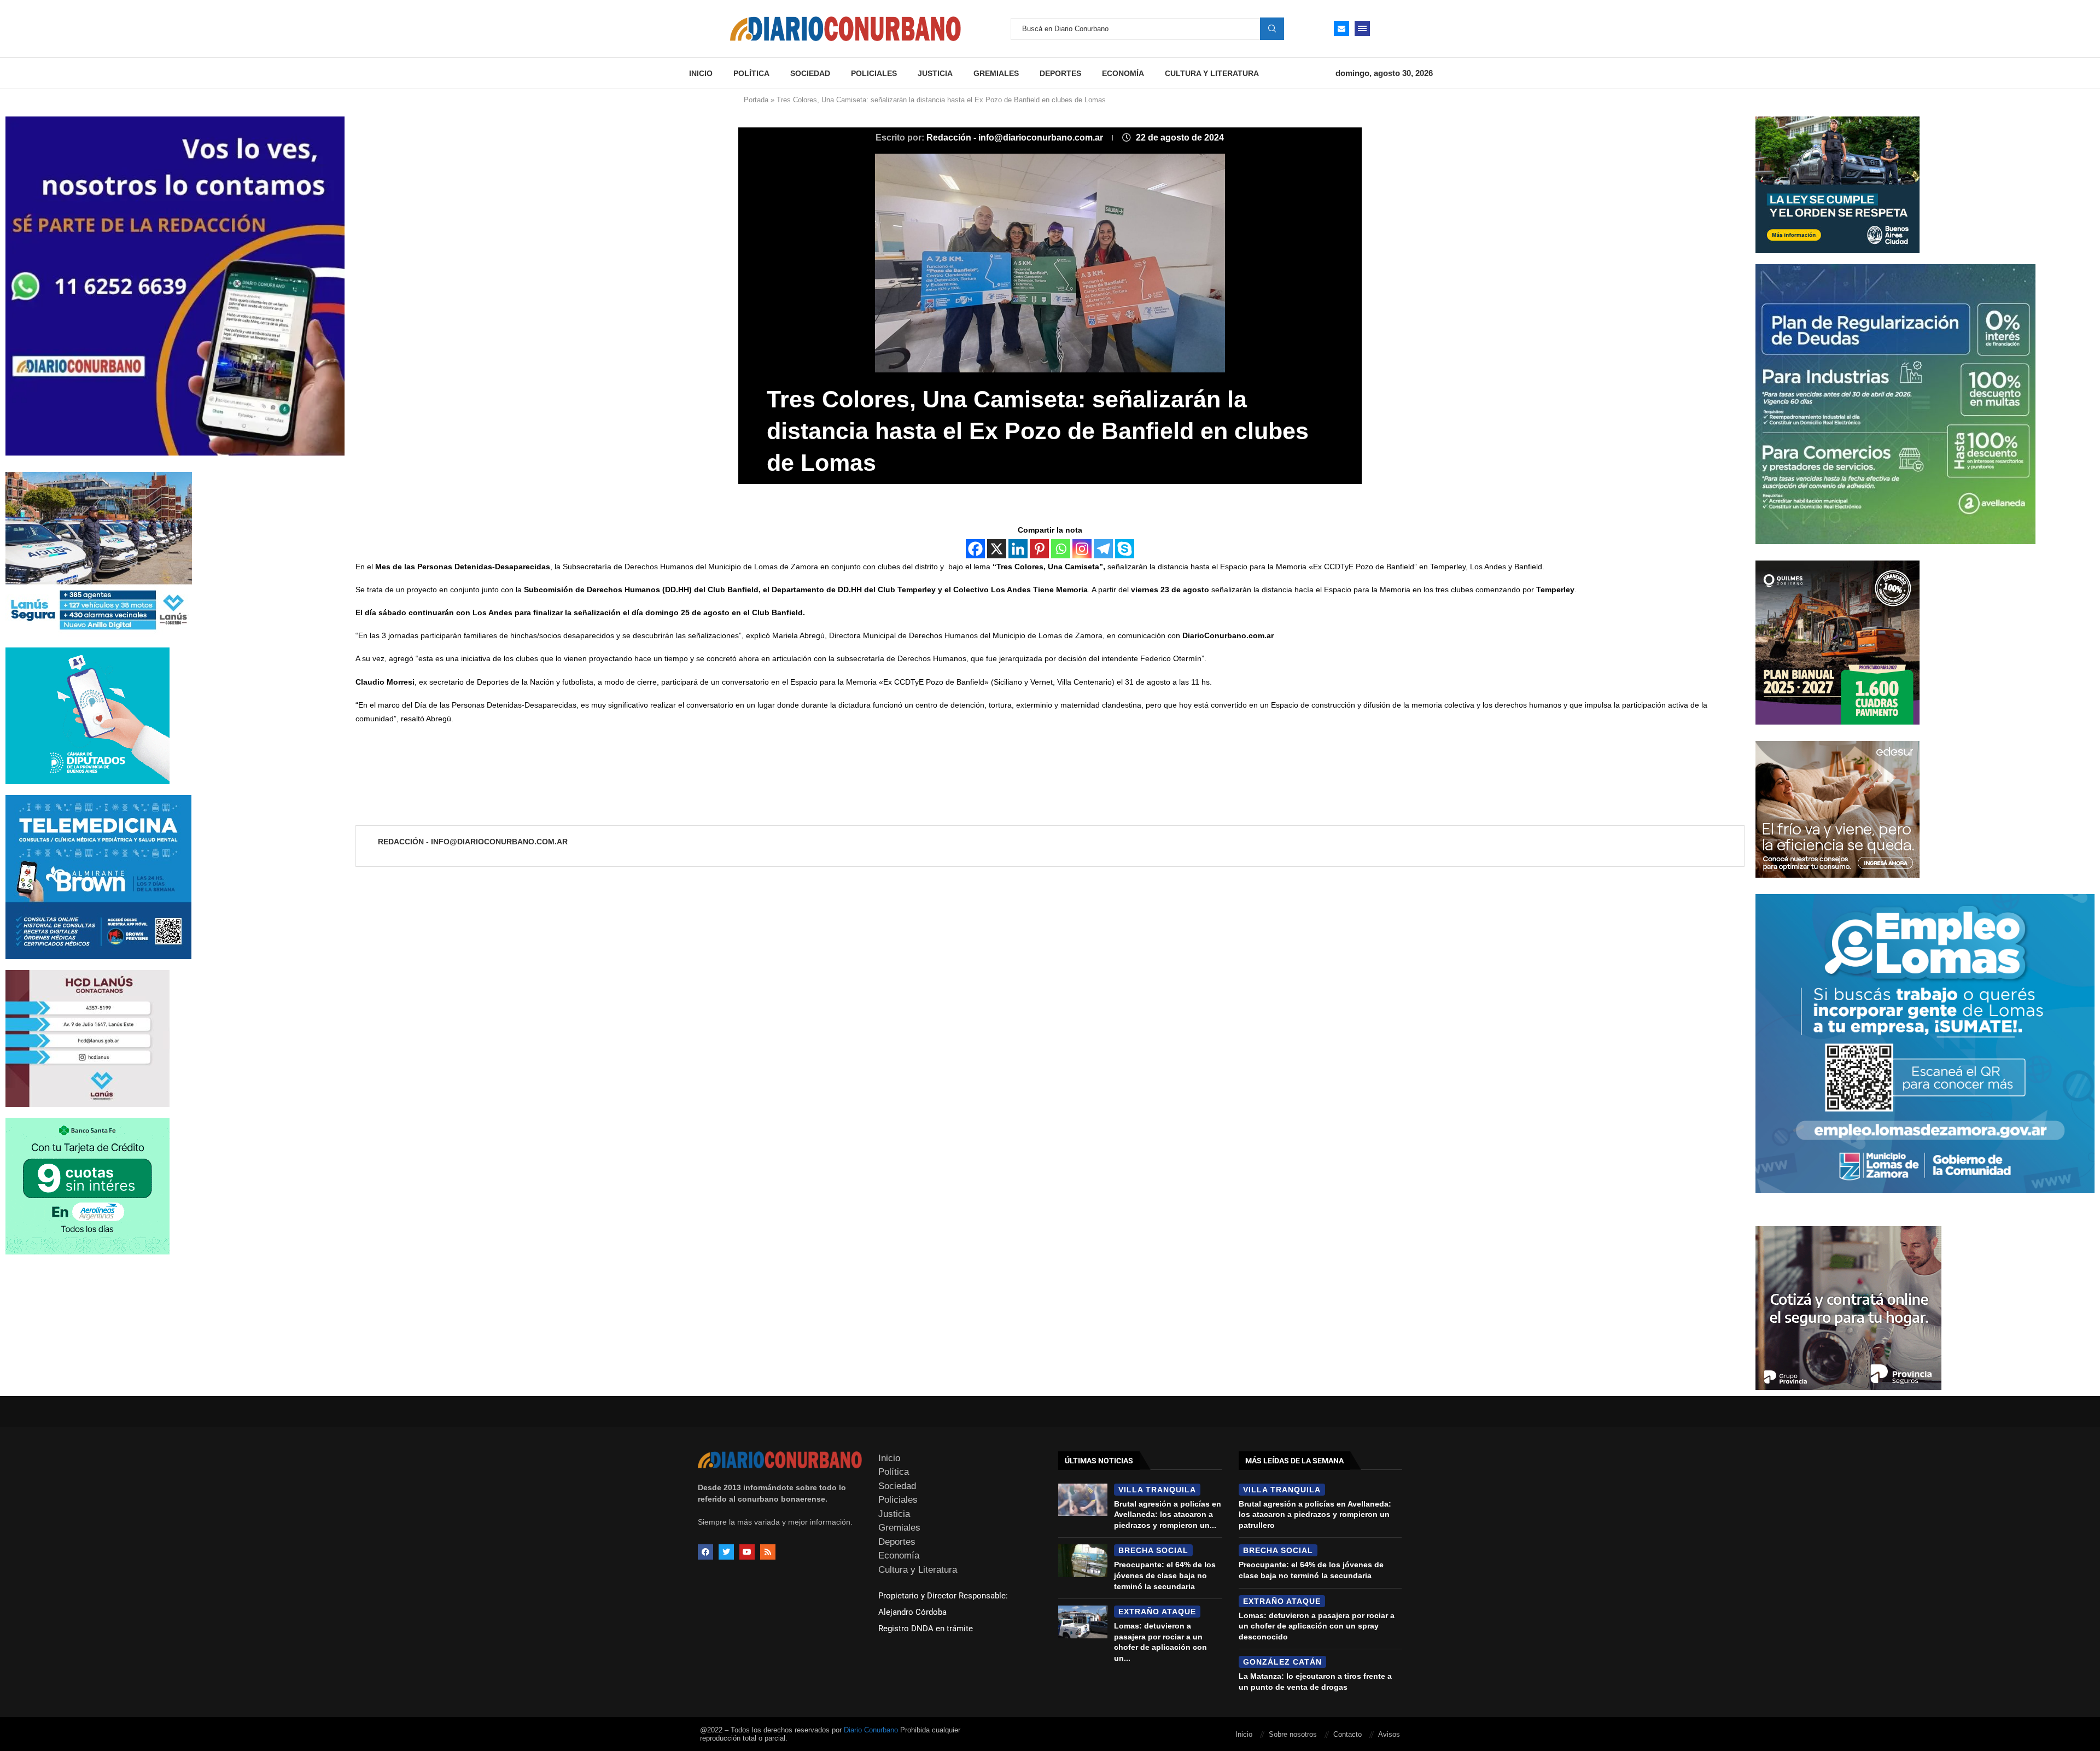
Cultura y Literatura (1212, 73)
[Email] (1341, 28)
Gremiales (996, 73)
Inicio (701, 73)
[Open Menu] (1362, 28)
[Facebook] (975, 549)
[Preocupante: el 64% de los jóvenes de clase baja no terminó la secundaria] (1083, 1561)
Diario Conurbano (871, 1730)
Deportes (1060, 73)
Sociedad (810, 73)
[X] (997, 549)
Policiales (874, 73)
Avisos (1389, 1734)
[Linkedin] (1018, 549)
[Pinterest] (1039, 549)
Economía (1123, 73)
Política (751, 73)
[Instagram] (1082, 549)
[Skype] (1125, 549)
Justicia (935, 73)
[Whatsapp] (1061, 549)
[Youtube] (747, 1552)
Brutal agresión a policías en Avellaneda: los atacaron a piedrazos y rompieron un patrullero (1315, 1514)
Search (1272, 28)
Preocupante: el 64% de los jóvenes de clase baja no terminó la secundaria (1165, 1575)
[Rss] (768, 1552)
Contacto (1347, 1734)
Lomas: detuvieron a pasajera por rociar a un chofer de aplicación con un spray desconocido (1317, 1626)
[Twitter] (726, 1552)
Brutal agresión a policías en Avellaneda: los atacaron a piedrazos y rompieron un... (1168, 1514)
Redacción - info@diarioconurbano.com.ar (1016, 138)
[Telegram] (1103, 549)
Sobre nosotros (1293, 1734)
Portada (756, 100)
